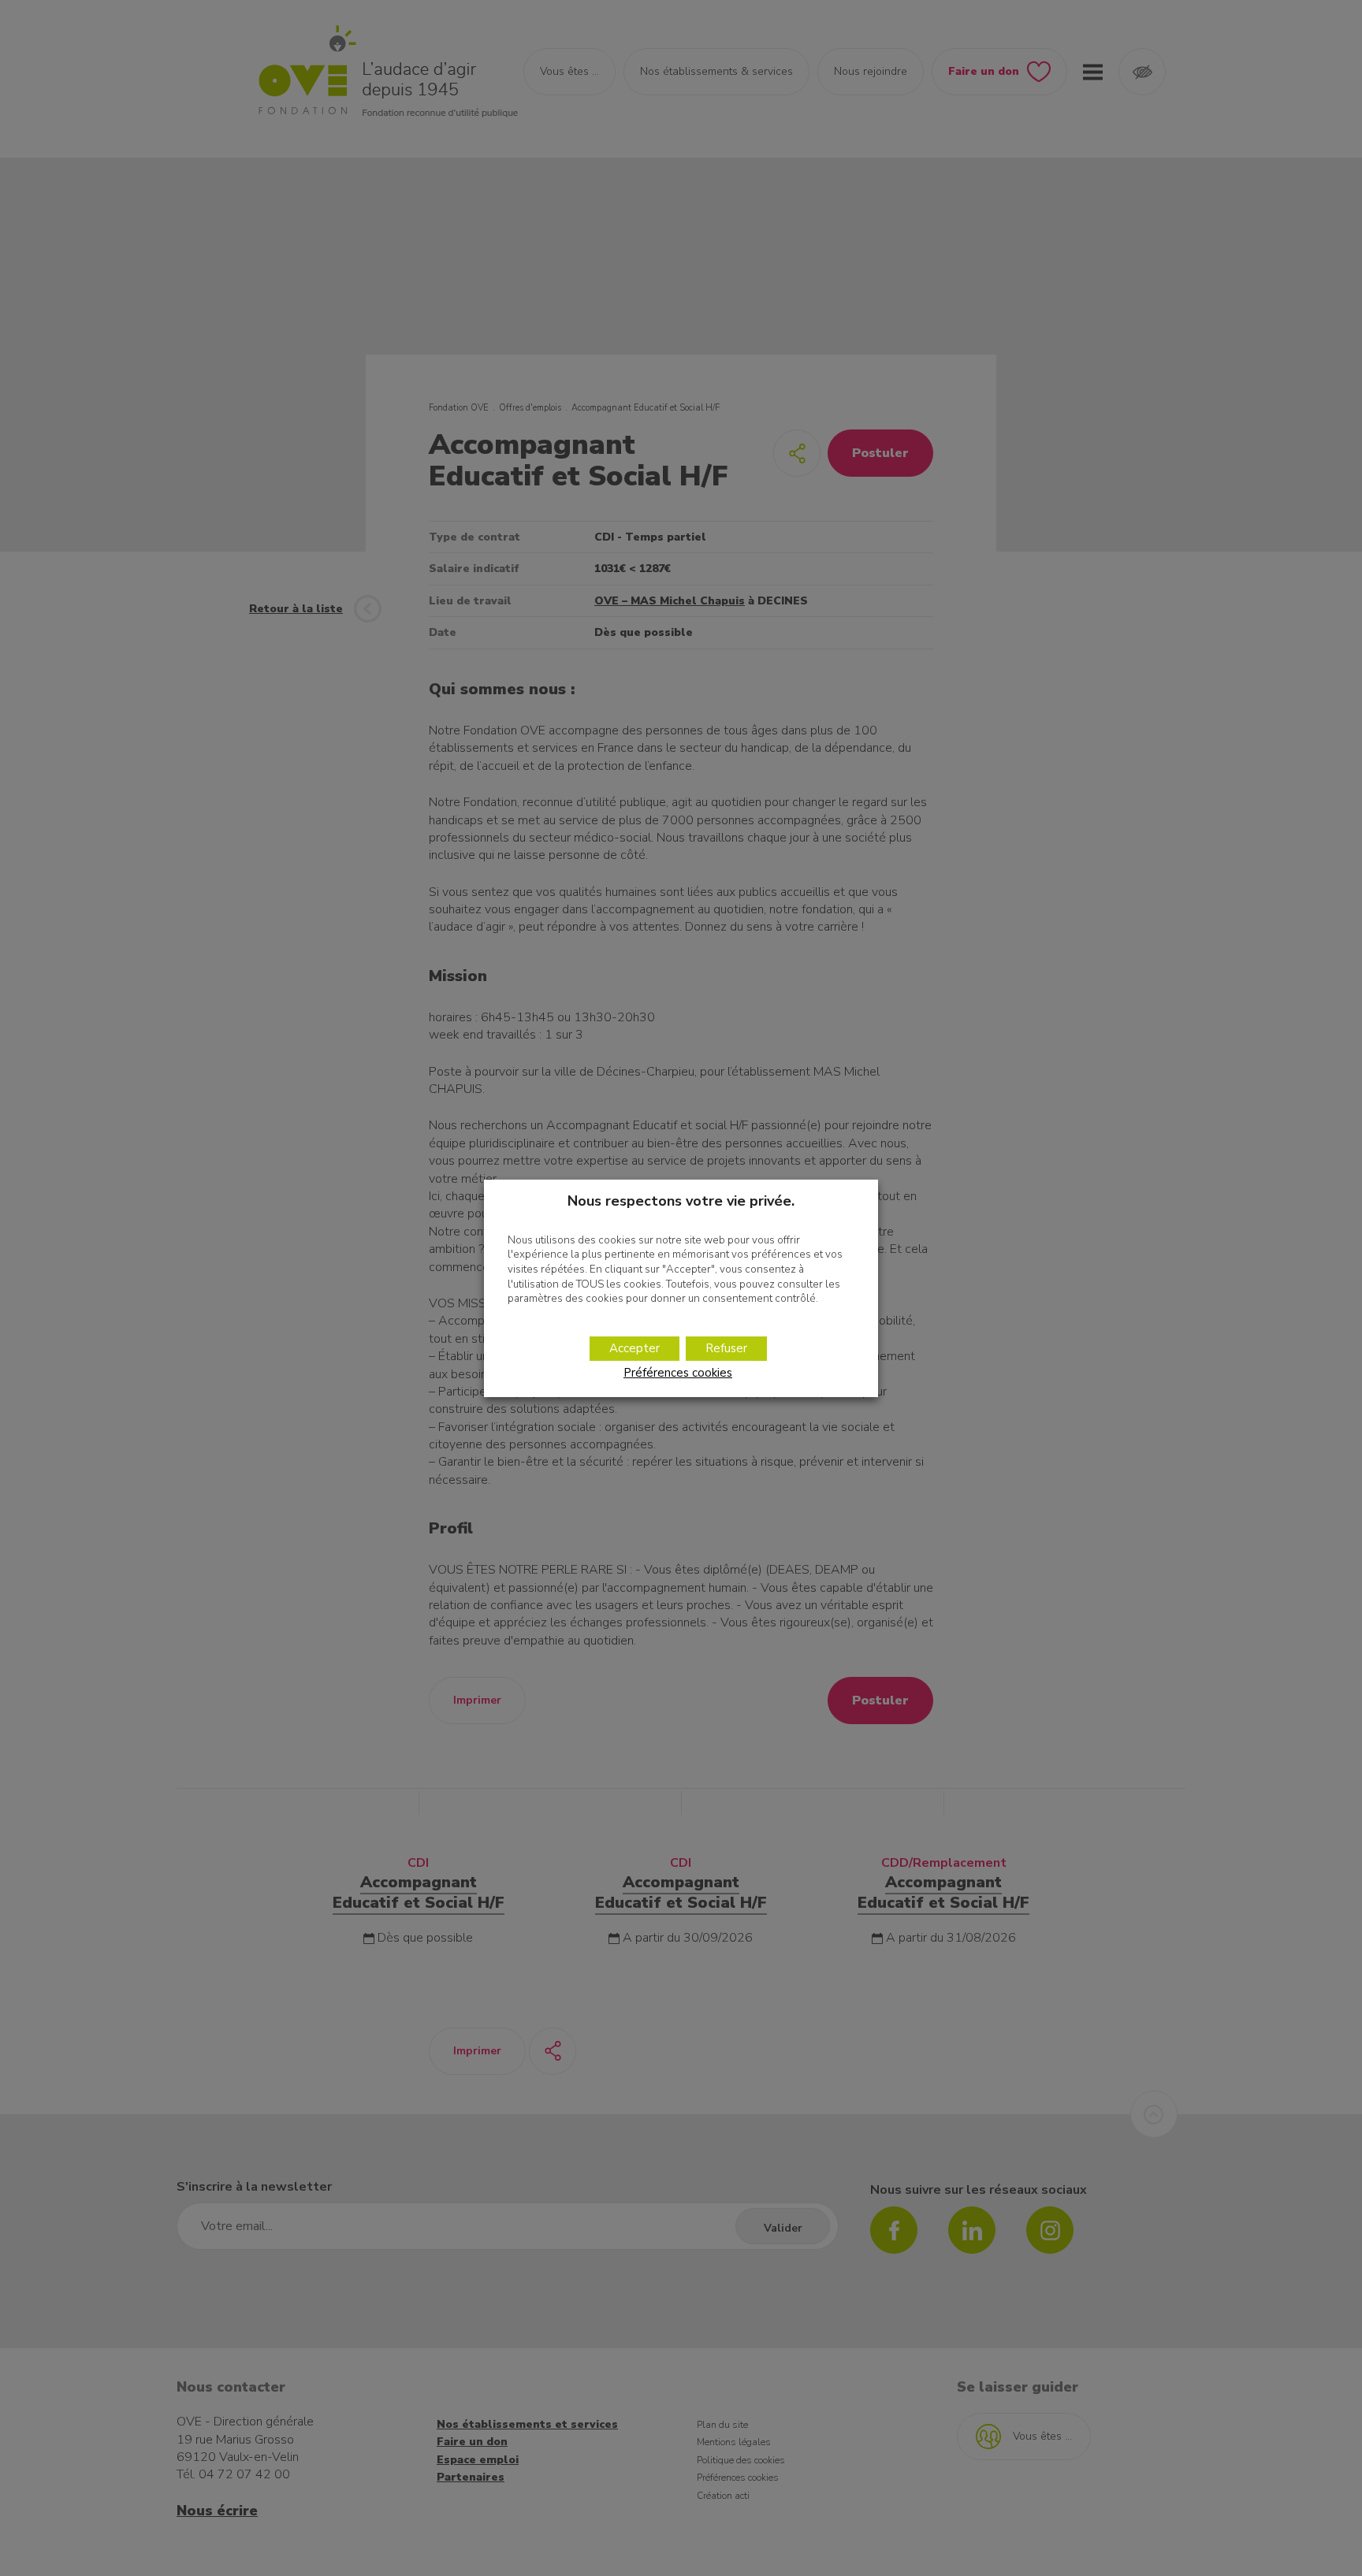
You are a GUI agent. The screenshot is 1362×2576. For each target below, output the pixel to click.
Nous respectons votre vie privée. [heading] (681, 1200)
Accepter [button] (634, 1348)
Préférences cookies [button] (678, 1373)
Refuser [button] (726, 1348)
